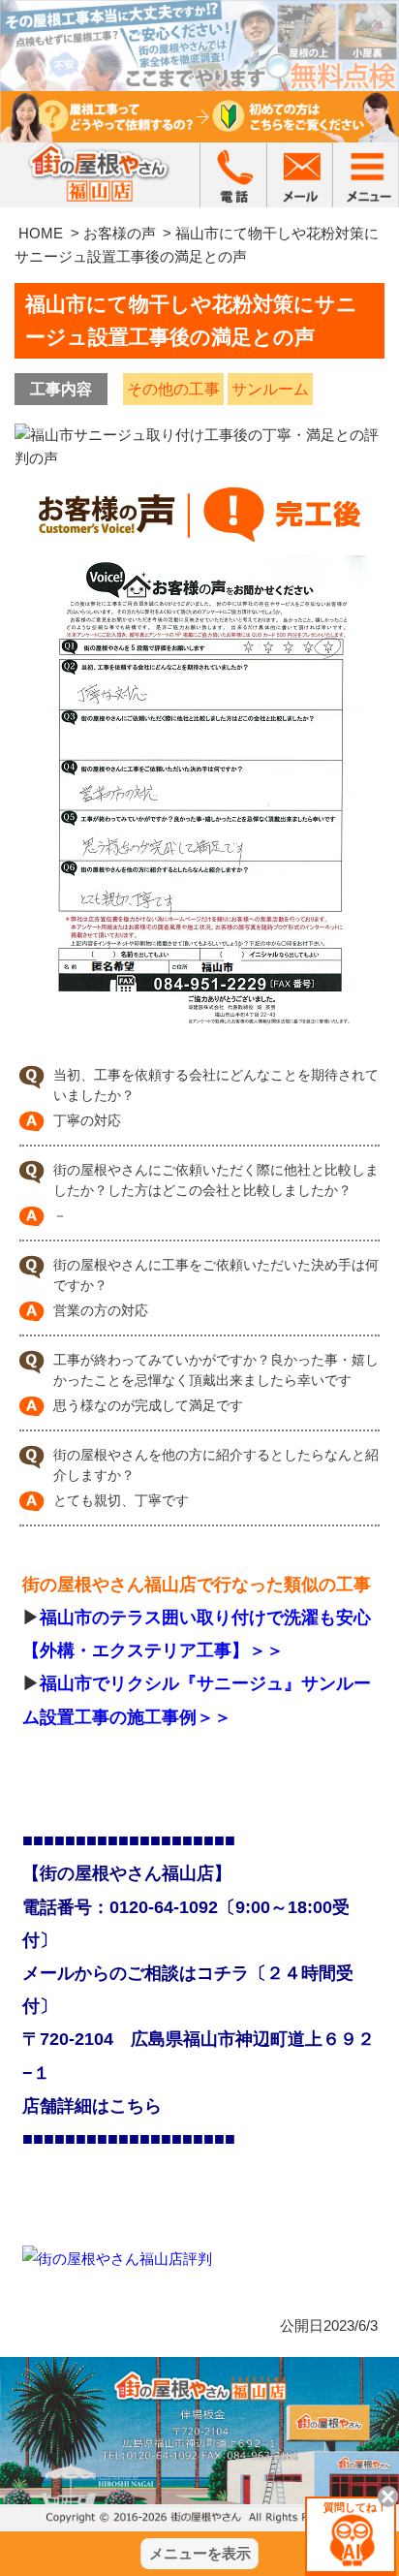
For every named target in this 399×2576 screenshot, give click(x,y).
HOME (41, 233)
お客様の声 (120, 233)
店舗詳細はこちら (92, 2106)
